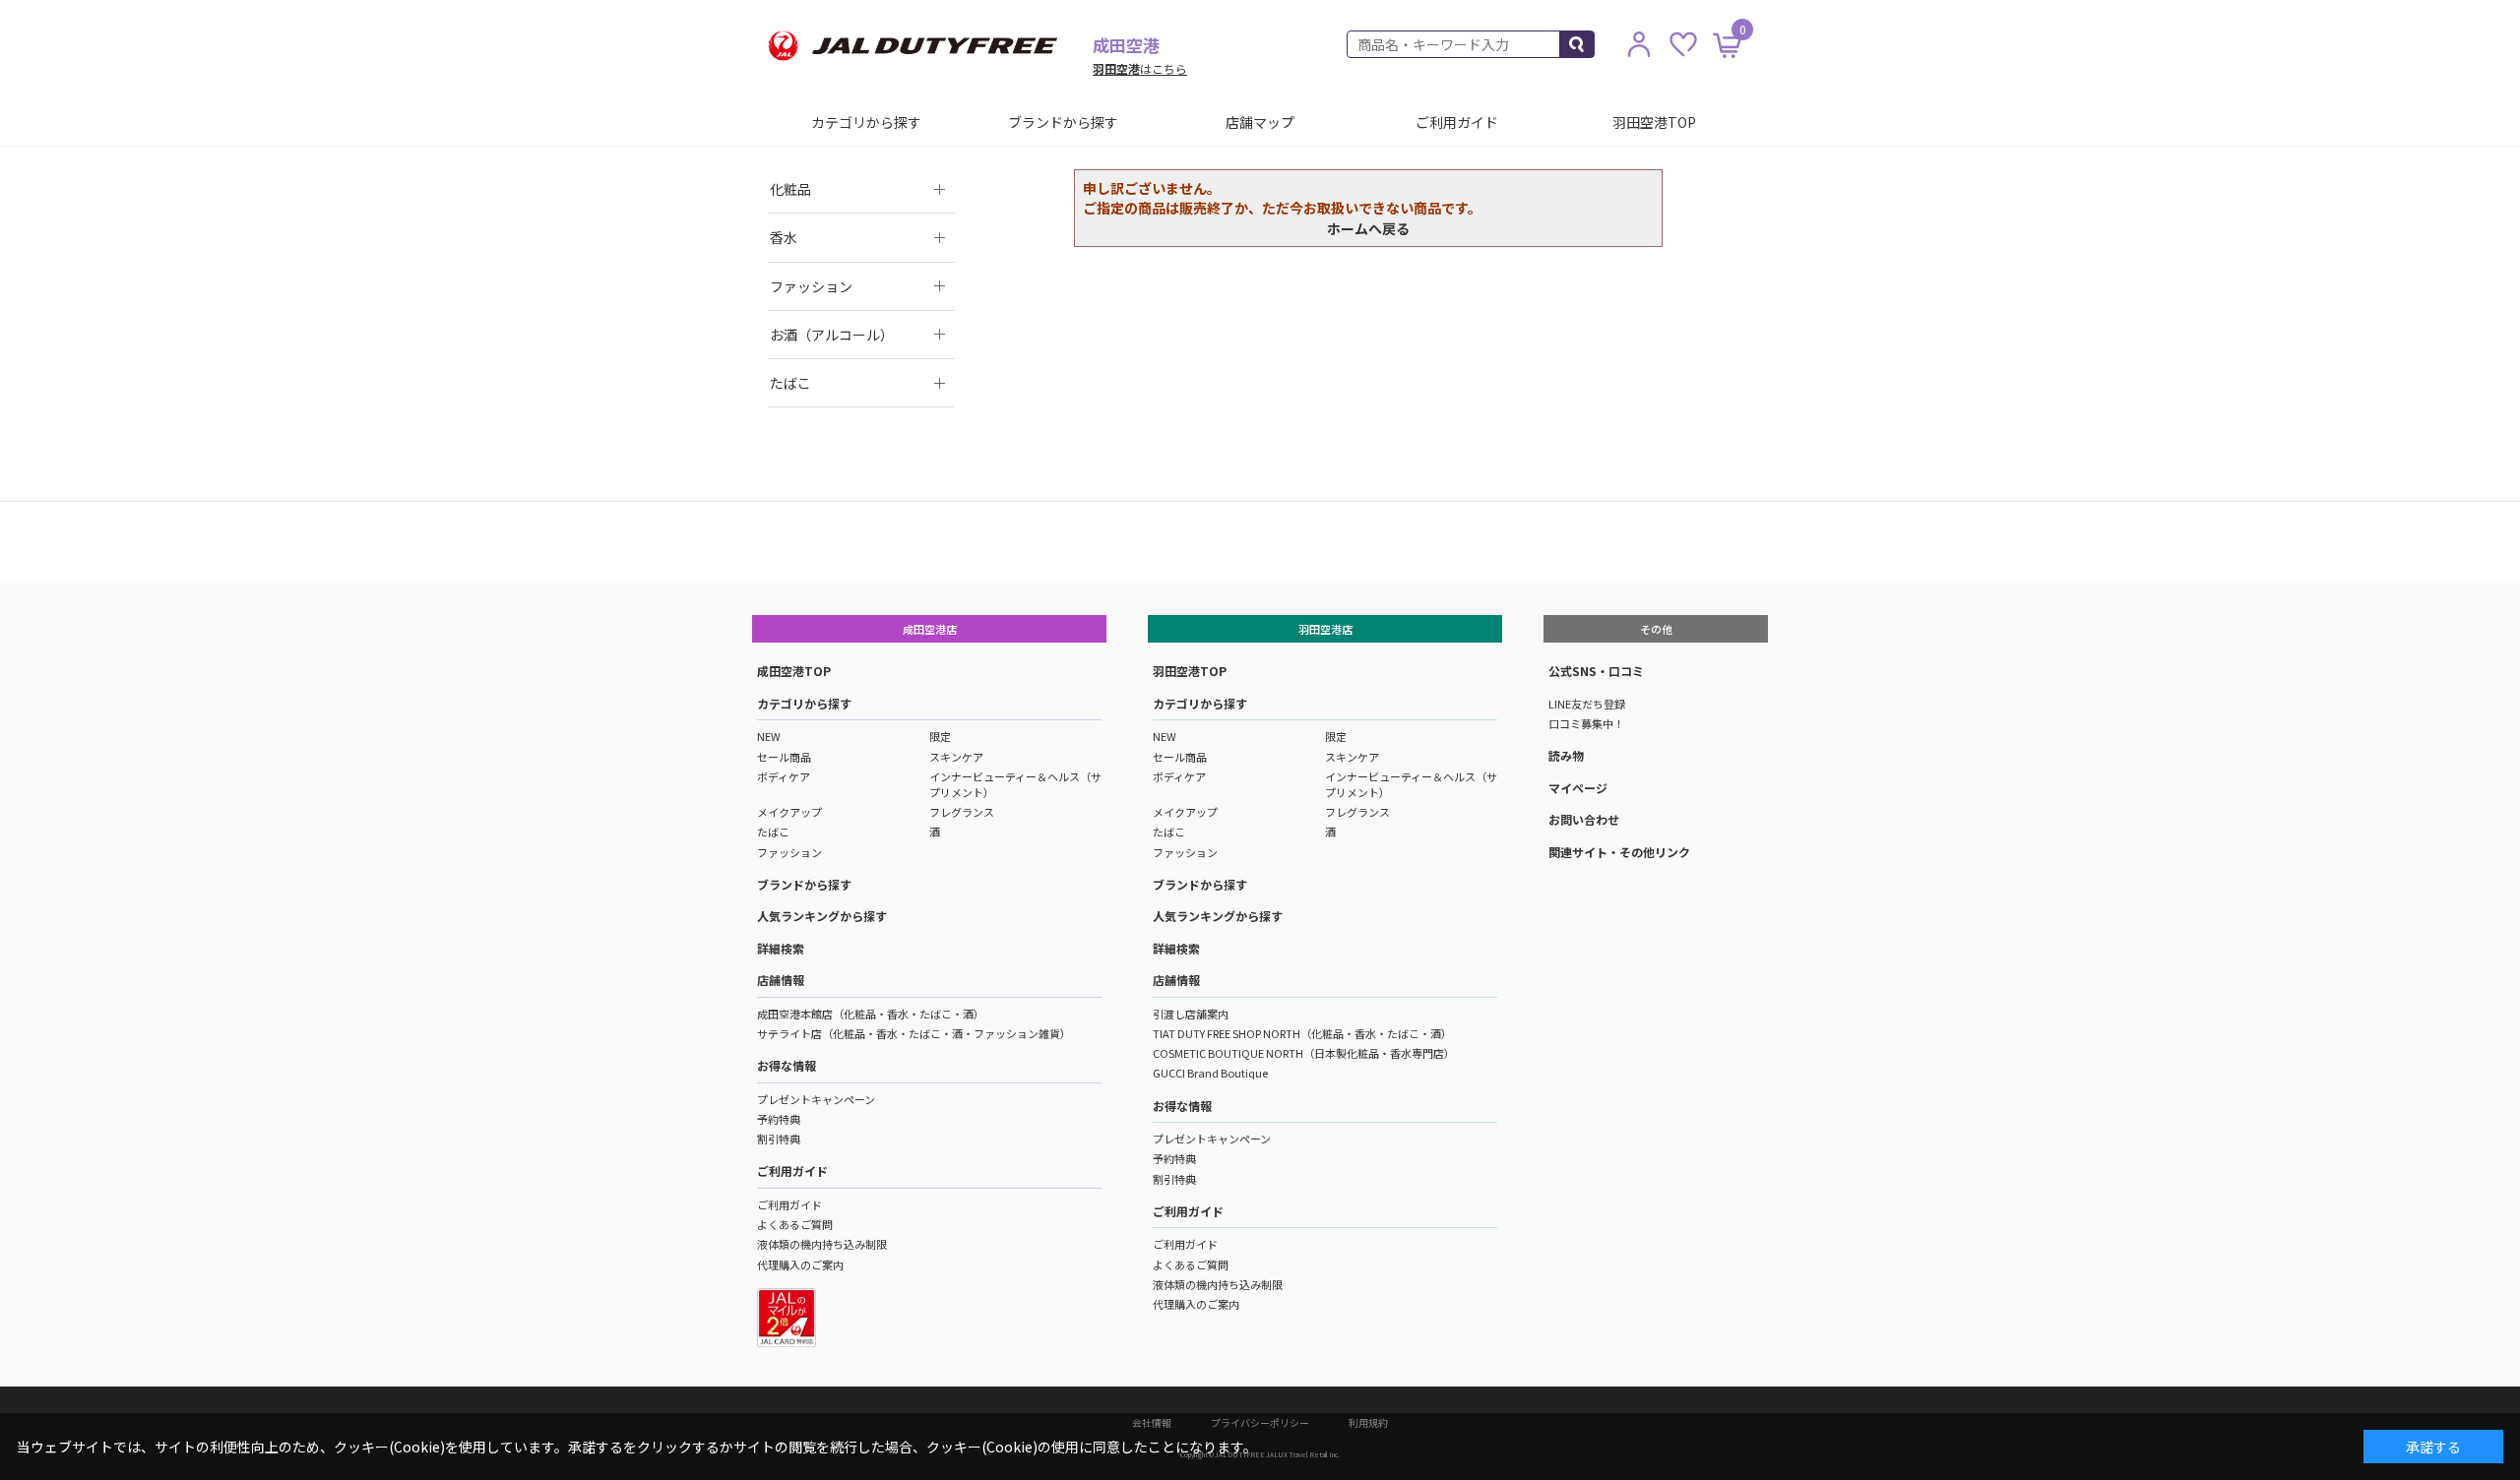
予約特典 (779, 1119)
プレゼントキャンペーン (816, 1099)
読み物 (1566, 755)
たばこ (773, 832)
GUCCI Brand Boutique (1210, 1073)
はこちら (1140, 68)
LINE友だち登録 (1587, 704)
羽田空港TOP (1654, 122)
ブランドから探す (1063, 122)
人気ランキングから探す (822, 916)
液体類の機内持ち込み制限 (822, 1244)
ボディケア (784, 776)
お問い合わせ (1584, 819)
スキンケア (956, 757)
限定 (940, 736)
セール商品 (784, 757)
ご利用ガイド (1457, 122)
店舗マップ (1260, 122)
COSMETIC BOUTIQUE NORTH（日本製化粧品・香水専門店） (1304, 1053)
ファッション (789, 852)
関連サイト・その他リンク (1619, 852)
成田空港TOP (794, 671)
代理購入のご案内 (800, 1264)
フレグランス (962, 812)
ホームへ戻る (1368, 228)
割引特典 (779, 1139)
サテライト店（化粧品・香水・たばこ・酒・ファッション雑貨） (914, 1033)
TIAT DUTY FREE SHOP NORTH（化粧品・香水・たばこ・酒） (1302, 1033)
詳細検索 (781, 948)
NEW (769, 736)
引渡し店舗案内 (1191, 1014)
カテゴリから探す (866, 122)
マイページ (1578, 788)
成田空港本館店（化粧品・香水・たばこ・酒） (871, 1014)
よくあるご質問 (795, 1224)
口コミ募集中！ (1586, 723)
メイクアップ (789, 812)
